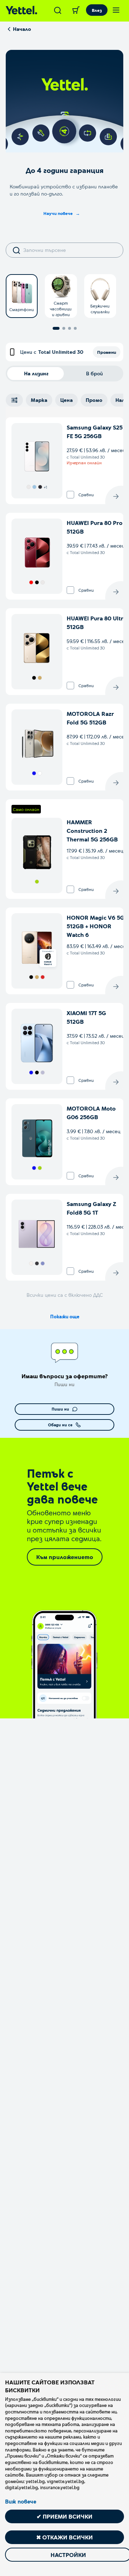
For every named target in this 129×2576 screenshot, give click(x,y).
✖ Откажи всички (64, 2537)
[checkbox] (70, 495)
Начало (22, 29)
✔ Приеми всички (64, 2516)
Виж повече (21, 2501)
